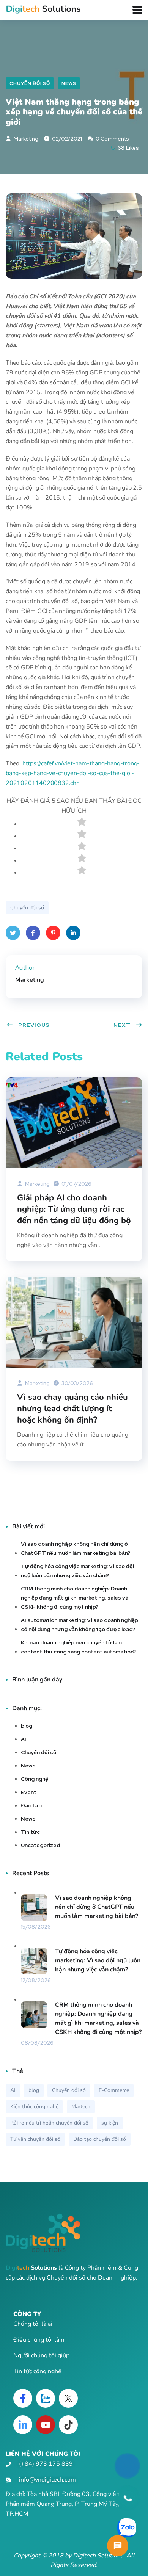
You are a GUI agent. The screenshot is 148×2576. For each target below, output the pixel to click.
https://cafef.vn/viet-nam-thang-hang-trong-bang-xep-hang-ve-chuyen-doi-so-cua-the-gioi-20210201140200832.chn (73, 773)
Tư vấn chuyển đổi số (35, 2139)
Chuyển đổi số (30, 83)
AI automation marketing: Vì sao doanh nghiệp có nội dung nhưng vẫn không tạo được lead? (80, 1625)
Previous (34, 1025)
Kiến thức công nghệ (34, 2107)
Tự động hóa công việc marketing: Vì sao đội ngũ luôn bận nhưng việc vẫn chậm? (77, 1571)
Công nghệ (35, 1779)
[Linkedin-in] (23, 2425)
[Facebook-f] (23, 2398)
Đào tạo (31, 1805)
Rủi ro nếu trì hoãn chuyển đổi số (49, 2123)
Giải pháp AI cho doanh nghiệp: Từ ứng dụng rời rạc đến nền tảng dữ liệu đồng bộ (74, 1209)
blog (27, 1726)
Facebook (33, 933)
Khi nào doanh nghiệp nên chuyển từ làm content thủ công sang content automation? (78, 1647)
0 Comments (112, 139)
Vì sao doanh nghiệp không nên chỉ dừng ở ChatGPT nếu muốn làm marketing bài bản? (76, 1548)
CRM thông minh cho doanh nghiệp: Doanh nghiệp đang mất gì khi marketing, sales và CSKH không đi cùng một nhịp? (75, 1598)
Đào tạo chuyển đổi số (100, 2139)
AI (24, 1739)
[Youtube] (46, 2425)
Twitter (13, 933)
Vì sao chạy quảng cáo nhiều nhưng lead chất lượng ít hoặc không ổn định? (72, 1409)
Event (29, 1792)
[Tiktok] (68, 2425)
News (69, 83)
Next (122, 1025)
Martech (81, 2107)
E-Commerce (114, 2090)
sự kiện (110, 2123)
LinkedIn (73, 933)
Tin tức (30, 1832)
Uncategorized (40, 1845)
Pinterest (53, 933)
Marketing (25, 139)
